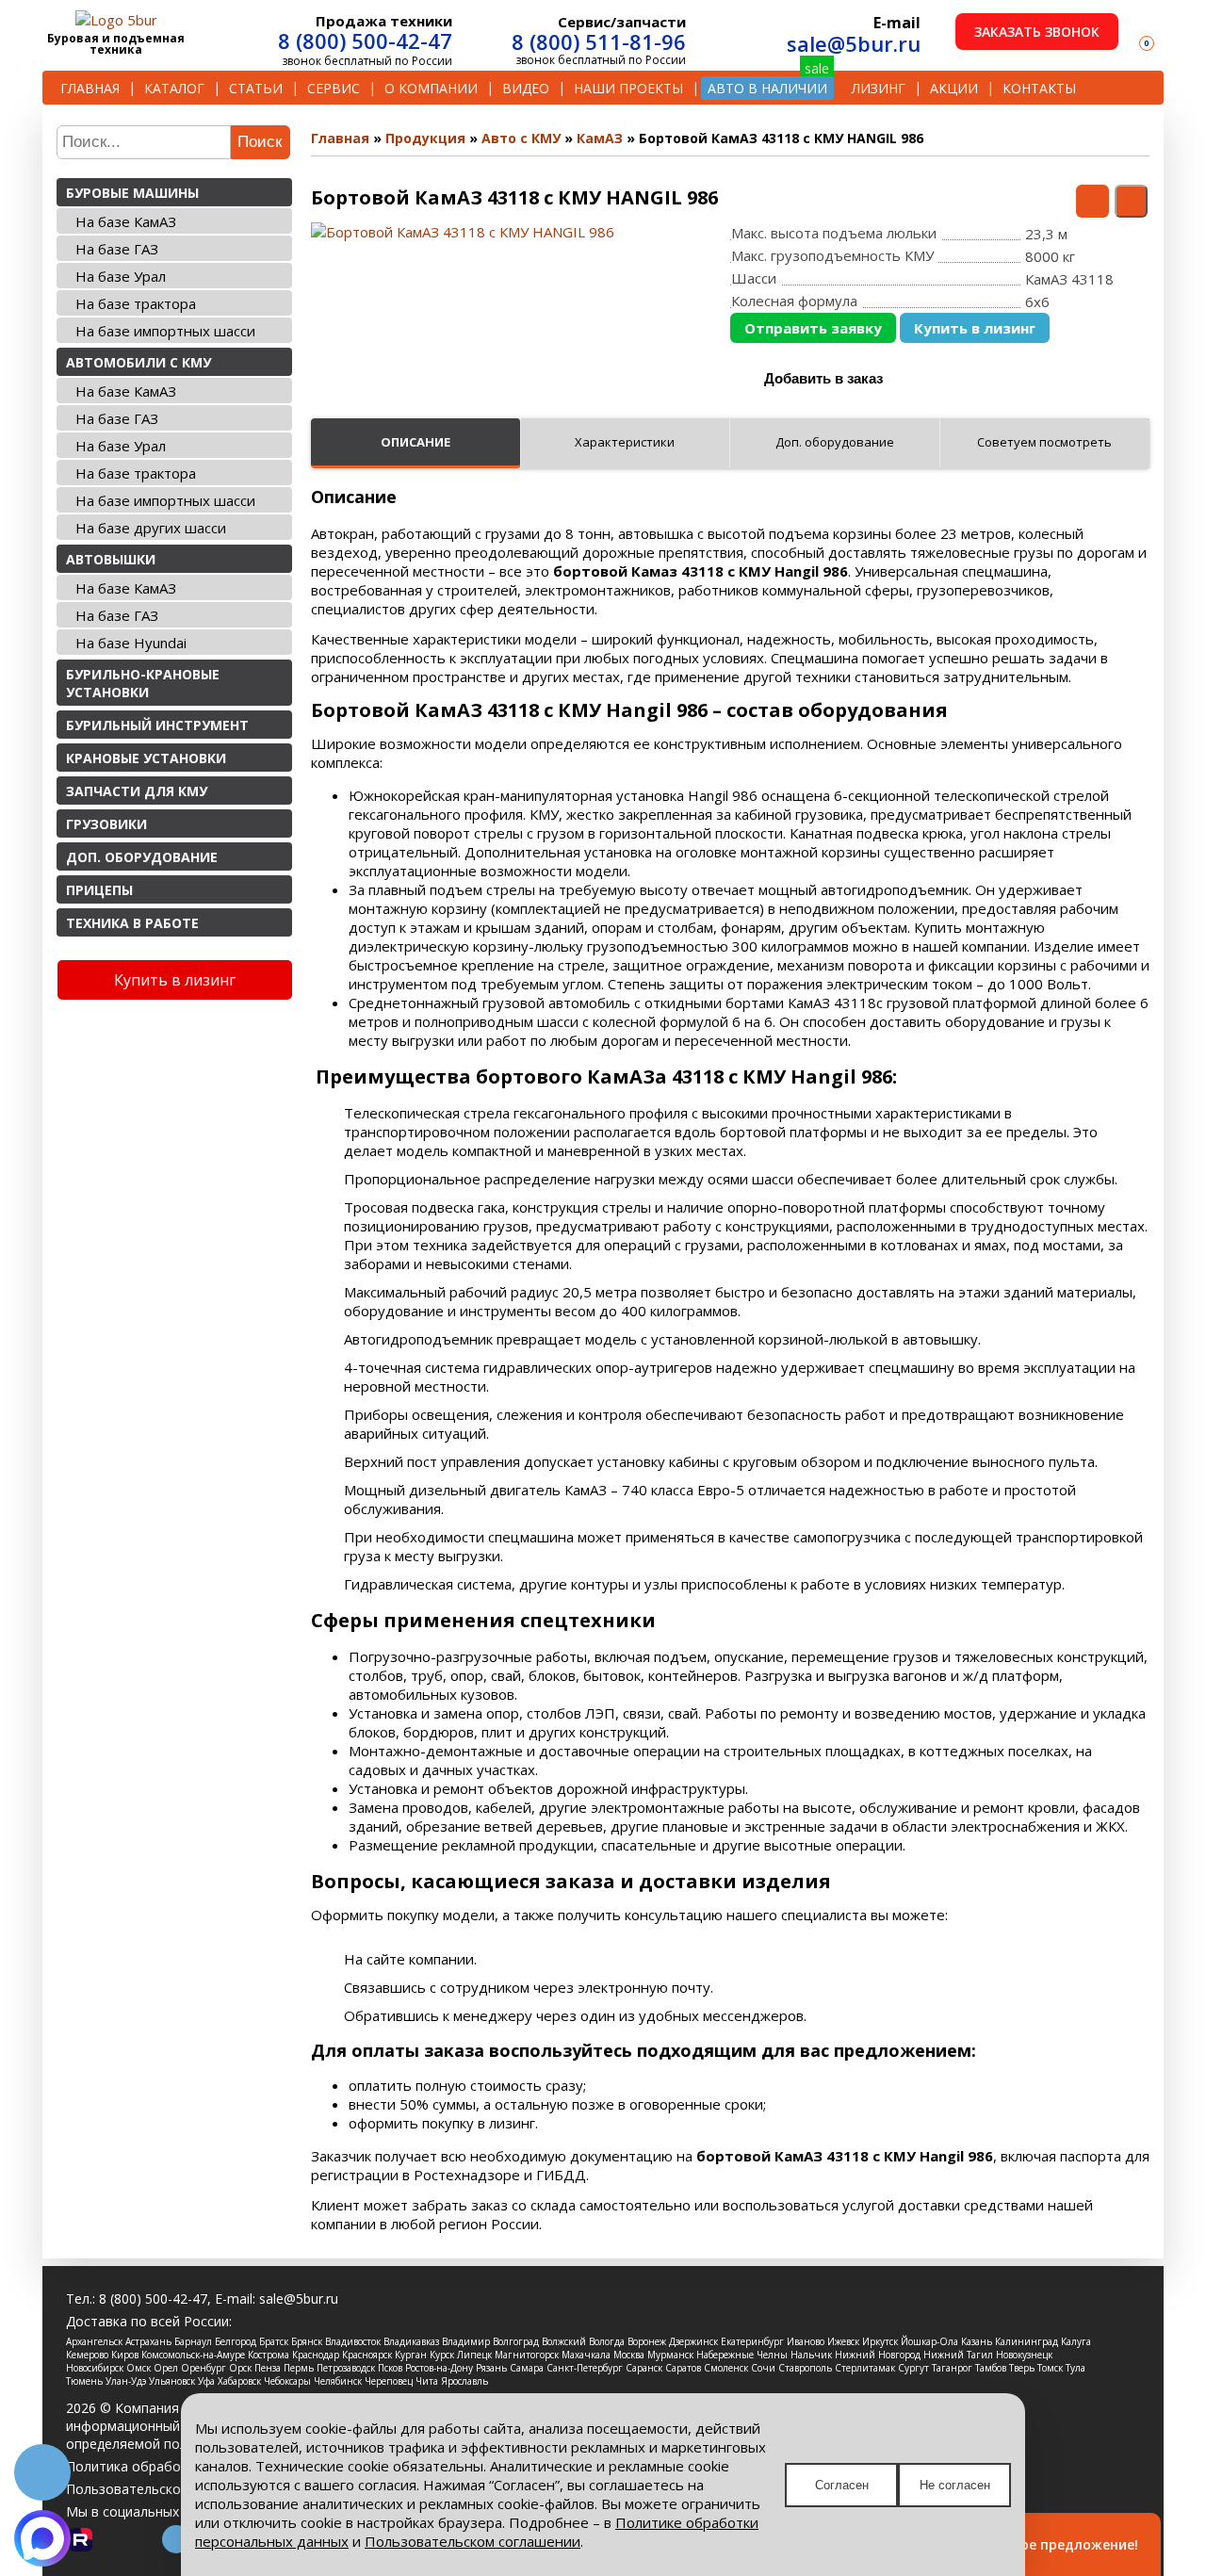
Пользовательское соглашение (167, 2489)
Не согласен (955, 2485)
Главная (90, 88)
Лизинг (879, 88)
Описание (416, 442)
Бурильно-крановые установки (143, 683)
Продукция (425, 138)
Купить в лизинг (975, 328)
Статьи (256, 88)
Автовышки (111, 559)
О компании (431, 88)
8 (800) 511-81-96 (599, 41)
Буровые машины (132, 193)
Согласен (842, 2485)
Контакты (1039, 88)
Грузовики (106, 824)
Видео (526, 88)
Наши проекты (628, 88)
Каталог (174, 88)
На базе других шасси (151, 528)
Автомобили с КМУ (139, 362)
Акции (954, 88)
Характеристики (625, 442)
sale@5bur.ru (854, 43)
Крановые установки (146, 758)
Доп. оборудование (142, 857)
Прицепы (99, 890)
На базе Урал (121, 276)
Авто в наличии (767, 88)
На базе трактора (136, 303)
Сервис (334, 88)
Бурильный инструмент (157, 725)
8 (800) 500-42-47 (365, 41)
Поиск (260, 142)
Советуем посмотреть (1044, 442)
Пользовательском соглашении (473, 2541)
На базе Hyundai (131, 643)
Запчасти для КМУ (137, 791)
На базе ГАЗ (117, 249)
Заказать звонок (1037, 32)
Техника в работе (132, 923)
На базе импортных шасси (165, 331)
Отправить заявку (813, 328)
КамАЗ (600, 138)
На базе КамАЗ (126, 221)
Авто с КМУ (521, 138)
